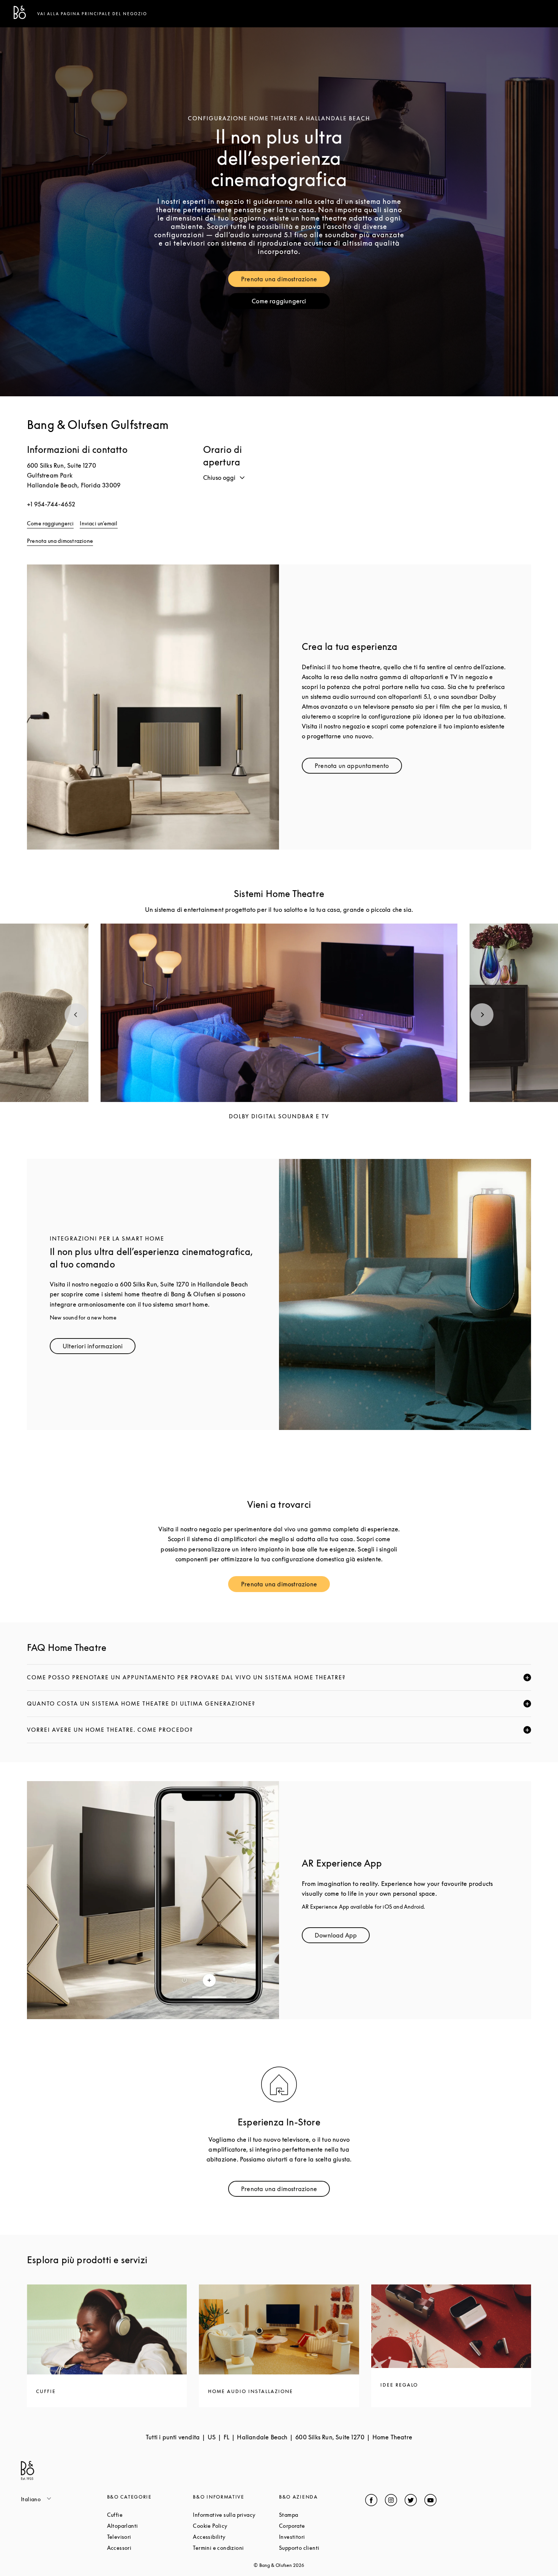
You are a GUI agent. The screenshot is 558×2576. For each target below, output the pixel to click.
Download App (342, 1937)
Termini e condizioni (236, 2548)
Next (482, 1015)
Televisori (148, 2537)
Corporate (321, 2526)
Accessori (148, 2548)
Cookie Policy (236, 2526)
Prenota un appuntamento (358, 767)
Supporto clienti (322, 2548)
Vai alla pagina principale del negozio (92, 14)
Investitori (321, 2537)
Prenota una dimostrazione (285, 281)
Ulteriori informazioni (99, 1348)
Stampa (317, 2515)
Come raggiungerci (291, 303)
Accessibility (236, 2537)
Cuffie (144, 2515)
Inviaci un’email (99, 523)
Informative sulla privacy (236, 2515)
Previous (76, 1015)
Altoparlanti (150, 2526)
